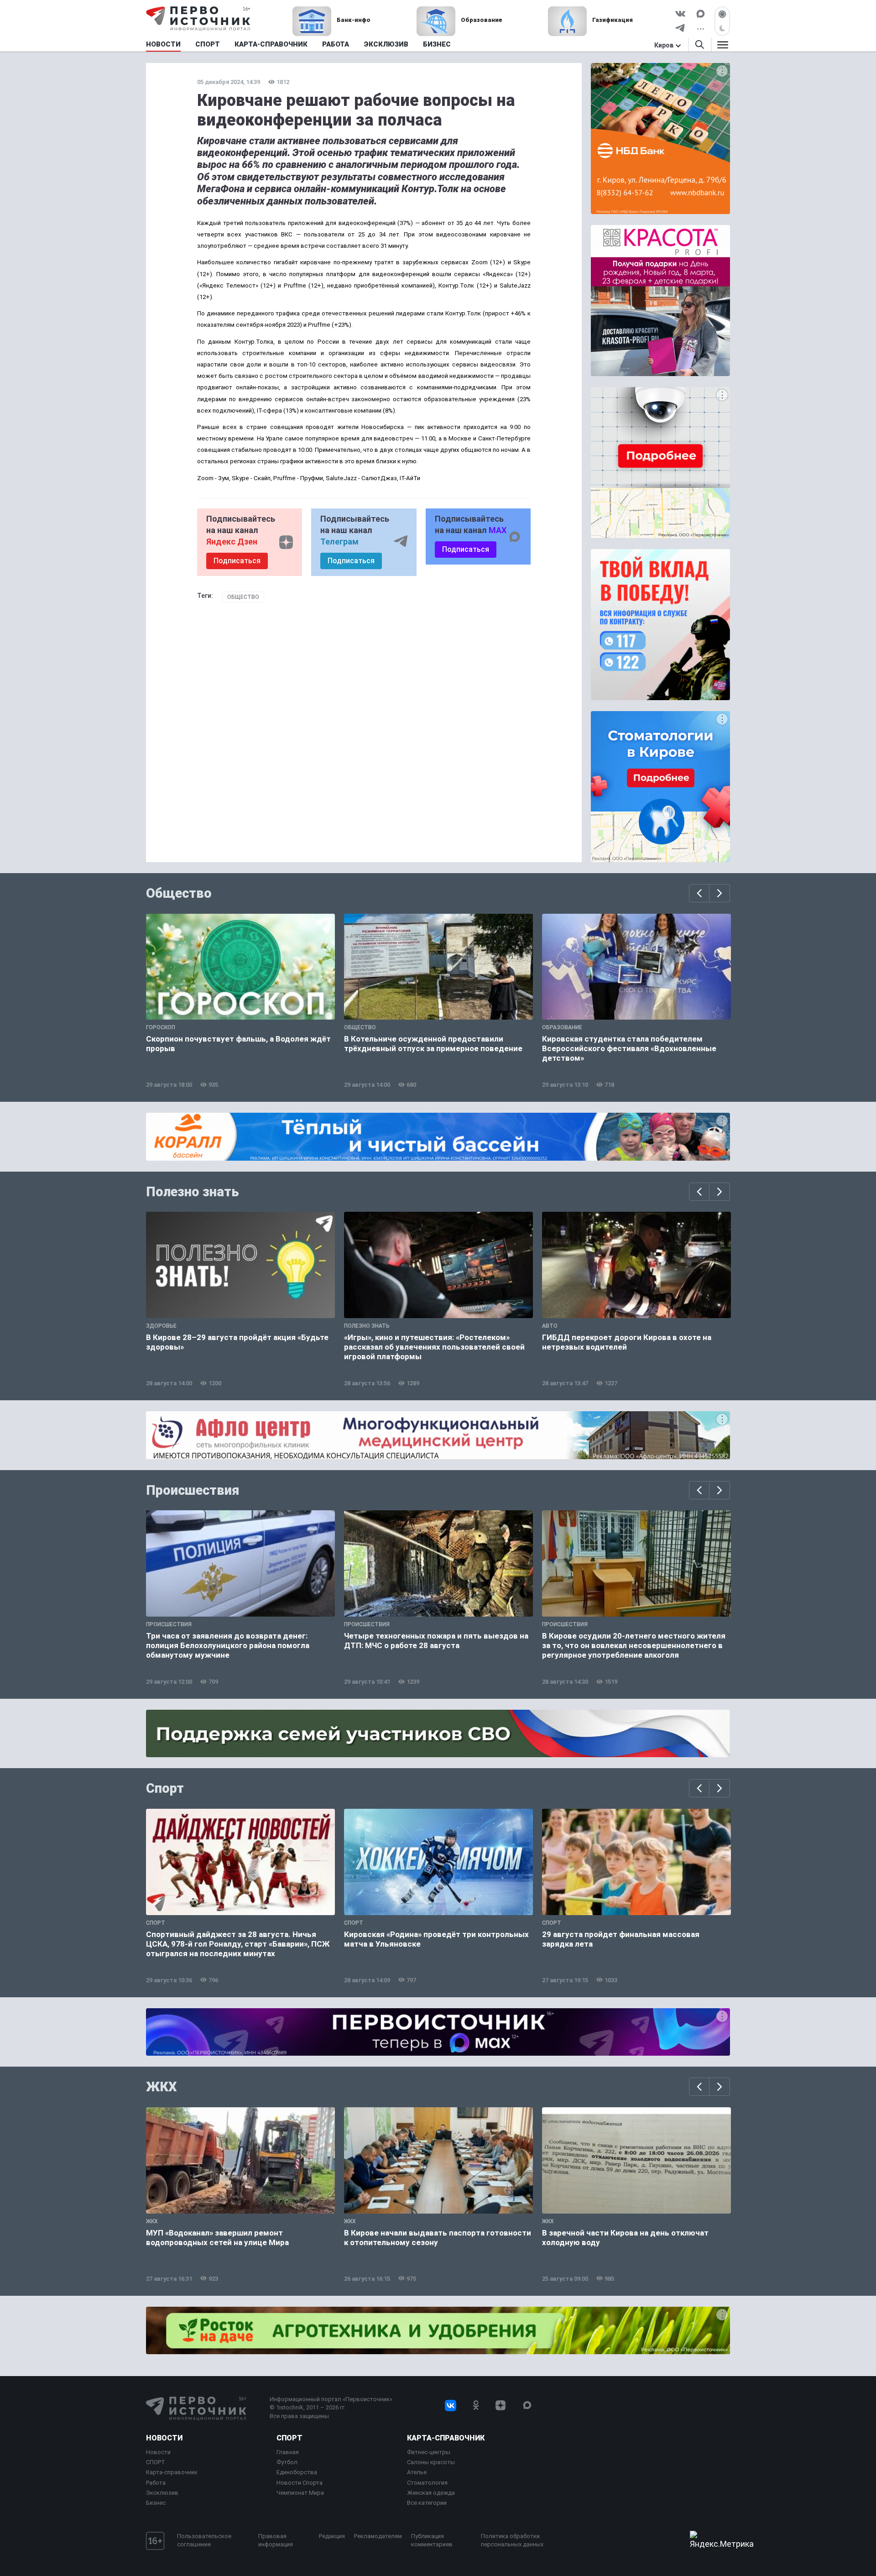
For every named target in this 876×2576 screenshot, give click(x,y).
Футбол (287, 2462)
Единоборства (297, 2472)
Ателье (417, 2472)
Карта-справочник (172, 2472)
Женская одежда (431, 2493)
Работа (156, 2483)
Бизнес (156, 2503)
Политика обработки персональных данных (512, 2540)
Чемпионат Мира (300, 2493)
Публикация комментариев (432, 2540)
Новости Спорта (300, 2483)
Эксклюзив (162, 2493)
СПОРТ (156, 2462)
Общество (243, 597)
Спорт (165, 1788)
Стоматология (427, 2483)
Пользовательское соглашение (204, 2540)
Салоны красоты (431, 2462)
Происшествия (193, 1490)
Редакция (332, 2536)
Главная (288, 2452)
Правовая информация (276, 2540)
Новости (164, 2438)
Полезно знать (193, 1192)
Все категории (427, 2503)
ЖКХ (162, 2087)
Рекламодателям (378, 2536)
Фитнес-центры (429, 2452)
